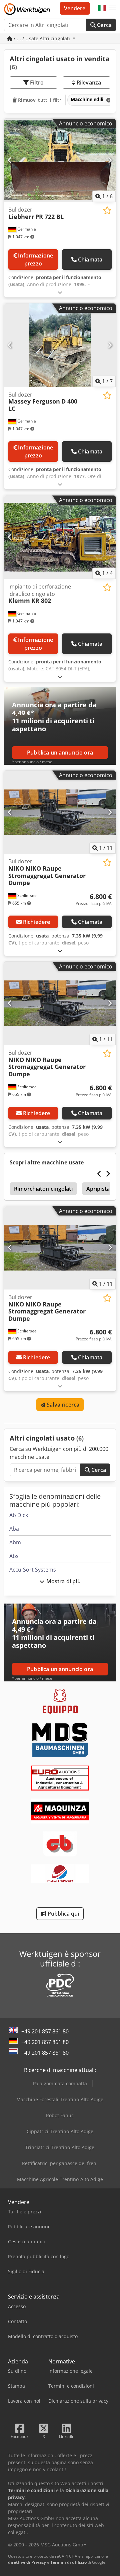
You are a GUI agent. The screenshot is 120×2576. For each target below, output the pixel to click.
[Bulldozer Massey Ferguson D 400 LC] (60, 345)
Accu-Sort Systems (33, 1570)
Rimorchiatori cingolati (43, 1189)
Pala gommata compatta (60, 2083)
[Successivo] (110, 160)
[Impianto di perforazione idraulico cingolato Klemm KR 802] (60, 537)
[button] (113, 8)
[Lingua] (102, 8)
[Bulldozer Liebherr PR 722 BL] (60, 161)
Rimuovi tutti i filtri (40, 100)
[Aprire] (60, 292)
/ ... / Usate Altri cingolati (42, 38)
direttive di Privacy (27, 2562)
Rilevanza (88, 83)
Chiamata (90, 259)
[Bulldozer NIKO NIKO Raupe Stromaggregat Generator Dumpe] (60, 812)
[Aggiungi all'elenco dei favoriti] (107, 210)
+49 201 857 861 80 (45, 2031)
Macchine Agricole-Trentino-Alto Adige (60, 2179)
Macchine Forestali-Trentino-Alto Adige (60, 2099)
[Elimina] (108, 100)
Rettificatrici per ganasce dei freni (60, 2163)
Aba (14, 1529)
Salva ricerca (62, 1405)
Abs (14, 1556)
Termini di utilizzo (68, 2562)
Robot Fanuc (60, 2115)
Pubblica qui (63, 1914)
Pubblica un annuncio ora (60, 753)
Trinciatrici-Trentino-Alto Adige (60, 2147)
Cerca (104, 25)
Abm (15, 1542)
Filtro (36, 83)
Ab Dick (19, 1515)
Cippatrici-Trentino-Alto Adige (60, 2131)
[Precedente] (10, 160)
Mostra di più (62, 1581)
